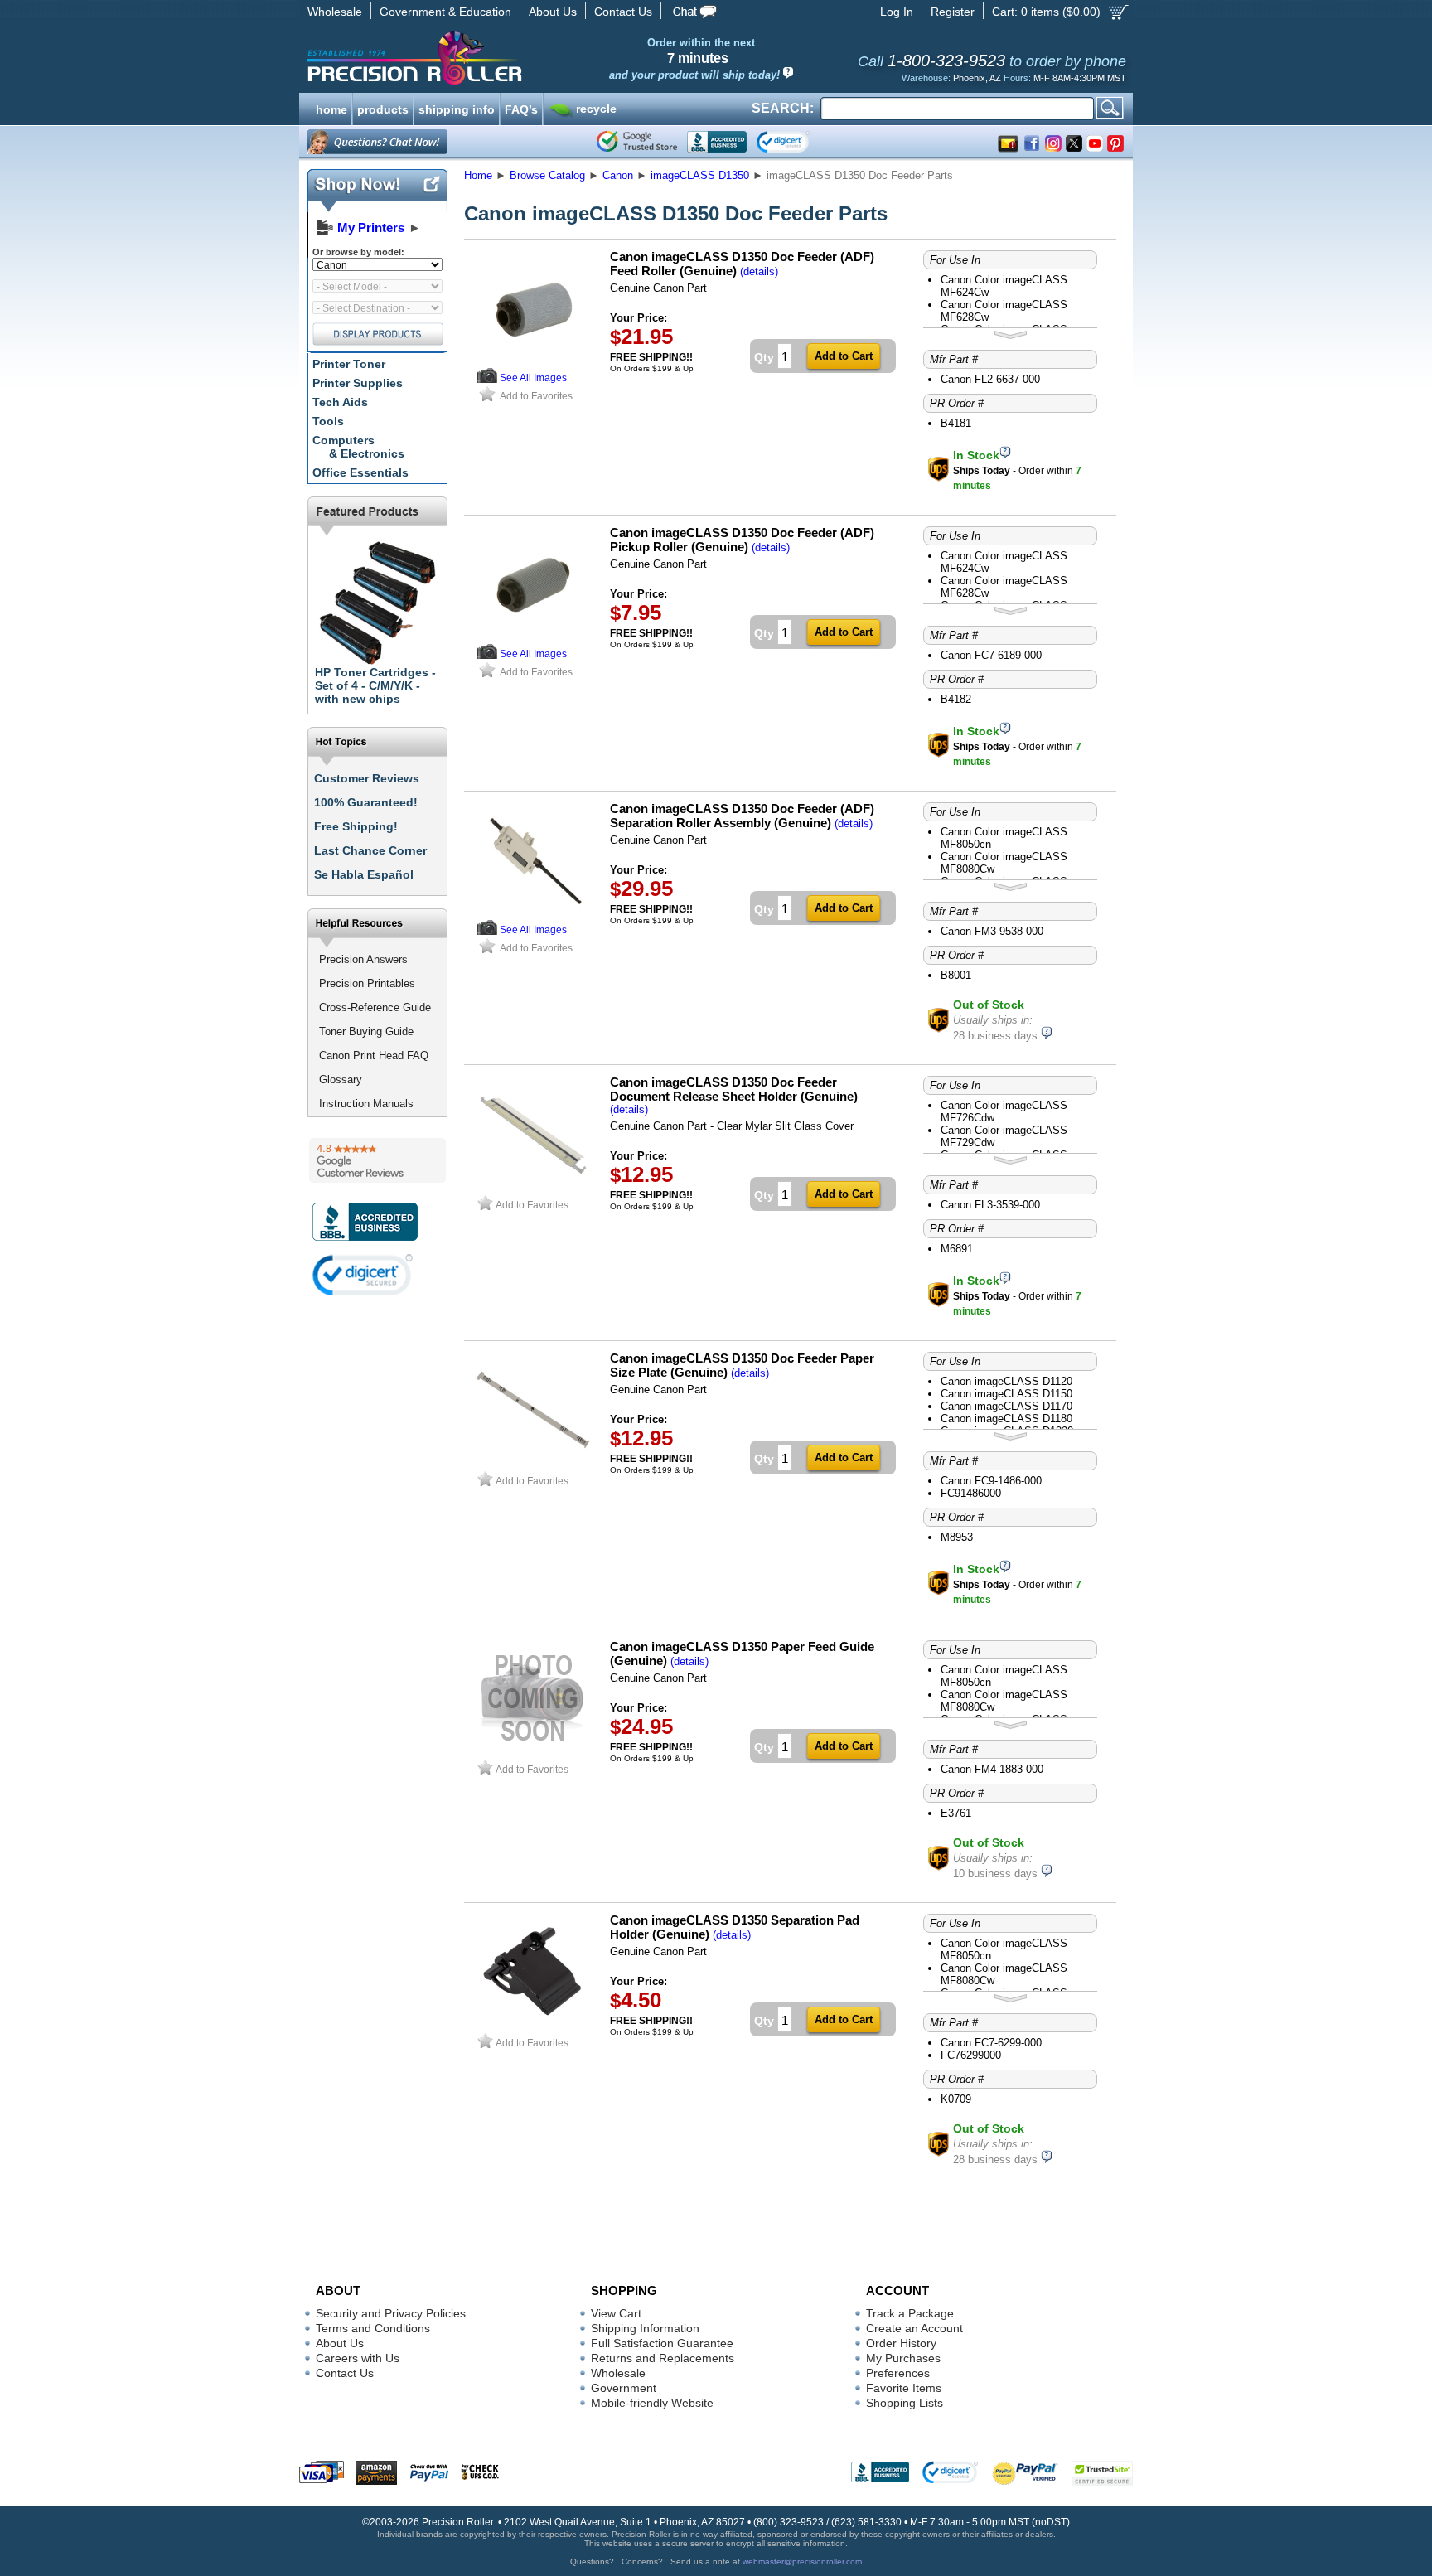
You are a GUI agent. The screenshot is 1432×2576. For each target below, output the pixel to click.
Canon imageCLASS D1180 (1006, 1419)
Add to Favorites (536, 396)
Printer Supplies (358, 383)
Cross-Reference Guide (375, 1007)
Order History (901, 2343)
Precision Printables (367, 983)
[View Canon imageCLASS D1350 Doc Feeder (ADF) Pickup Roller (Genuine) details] (487, 655)
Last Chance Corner (370, 850)
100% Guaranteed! (366, 802)
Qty (764, 357)
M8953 (957, 1537)
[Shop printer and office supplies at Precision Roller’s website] (501, 58)
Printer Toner (349, 364)
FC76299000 (971, 2055)
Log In (897, 12)
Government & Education (445, 12)
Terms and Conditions (373, 2328)
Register (953, 12)
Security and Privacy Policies (391, 2313)
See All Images (533, 378)
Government (624, 2388)
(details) (759, 271)
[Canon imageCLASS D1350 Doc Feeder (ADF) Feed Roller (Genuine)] (533, 363)
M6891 (957, 1249)
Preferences (898, 2373)
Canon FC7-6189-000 (991, 655)
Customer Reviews (367, 778)
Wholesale (335, 12)
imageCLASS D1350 (700, 175)
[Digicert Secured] (363, 1274)
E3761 (956, 1813)
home (331, 108)
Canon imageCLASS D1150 (1006, 1394)
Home (478, 175)
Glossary (341, 1080)
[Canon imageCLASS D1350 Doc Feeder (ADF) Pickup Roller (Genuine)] (533, 639)
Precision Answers (363, 959)
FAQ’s (521, 108)
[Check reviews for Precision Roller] (377, 1160)
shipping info (457, 108)
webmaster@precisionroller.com (802, 2561)
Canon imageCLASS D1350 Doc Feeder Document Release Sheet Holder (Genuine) (734, 1089)
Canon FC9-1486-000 (991, 1481)
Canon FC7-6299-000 (991, 2043)
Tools (328, 421)
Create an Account (914, 2328)
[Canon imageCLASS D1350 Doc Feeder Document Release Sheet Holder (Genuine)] (533, 1188)
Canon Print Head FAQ (374, 1056)
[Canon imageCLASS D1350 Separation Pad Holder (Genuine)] (533, 2026)
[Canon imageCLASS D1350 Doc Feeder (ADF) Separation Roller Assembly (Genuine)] (533, 915)
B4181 (956, 423)
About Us (553, 12)
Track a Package (910, 2313)
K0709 (956, 2099)
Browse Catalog (547, 175)
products (383, 108)
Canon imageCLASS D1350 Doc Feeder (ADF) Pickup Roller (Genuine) (742, 540)
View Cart (616, 2313)
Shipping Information (645, 2328)
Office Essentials (360, 472)
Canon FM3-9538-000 (992, 931)
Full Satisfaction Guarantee (662, 2343)
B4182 (956, 699)
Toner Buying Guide (366, 1031)
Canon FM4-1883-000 (992, 1769)
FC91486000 (971, 1493)
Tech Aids (340, 402)
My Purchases (903, 2358)
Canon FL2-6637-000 (990, 379)
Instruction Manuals (366, 1104)
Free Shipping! (356, 826)
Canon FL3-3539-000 (990, 1205)
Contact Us (623, 12)
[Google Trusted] (637, 142)
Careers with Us (358, 2358)
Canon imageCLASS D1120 (1006, 1381)
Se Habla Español (364, 874)
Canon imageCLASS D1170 (1006, 1406)
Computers (358, 447)
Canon (618, 175)
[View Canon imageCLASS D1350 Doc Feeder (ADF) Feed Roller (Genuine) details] (487, 379)
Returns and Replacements (663, 2358)
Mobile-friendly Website (652, 2403)
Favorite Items (904, 2388)
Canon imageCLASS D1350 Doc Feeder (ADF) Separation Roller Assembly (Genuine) (742, 816)
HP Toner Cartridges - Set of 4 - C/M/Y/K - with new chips (375, 685)
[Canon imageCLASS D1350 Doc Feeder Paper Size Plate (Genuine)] (533, 1464)
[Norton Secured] (797, 142)
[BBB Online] (717, 142)
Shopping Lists (905, 2403)
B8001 (956, 975)
